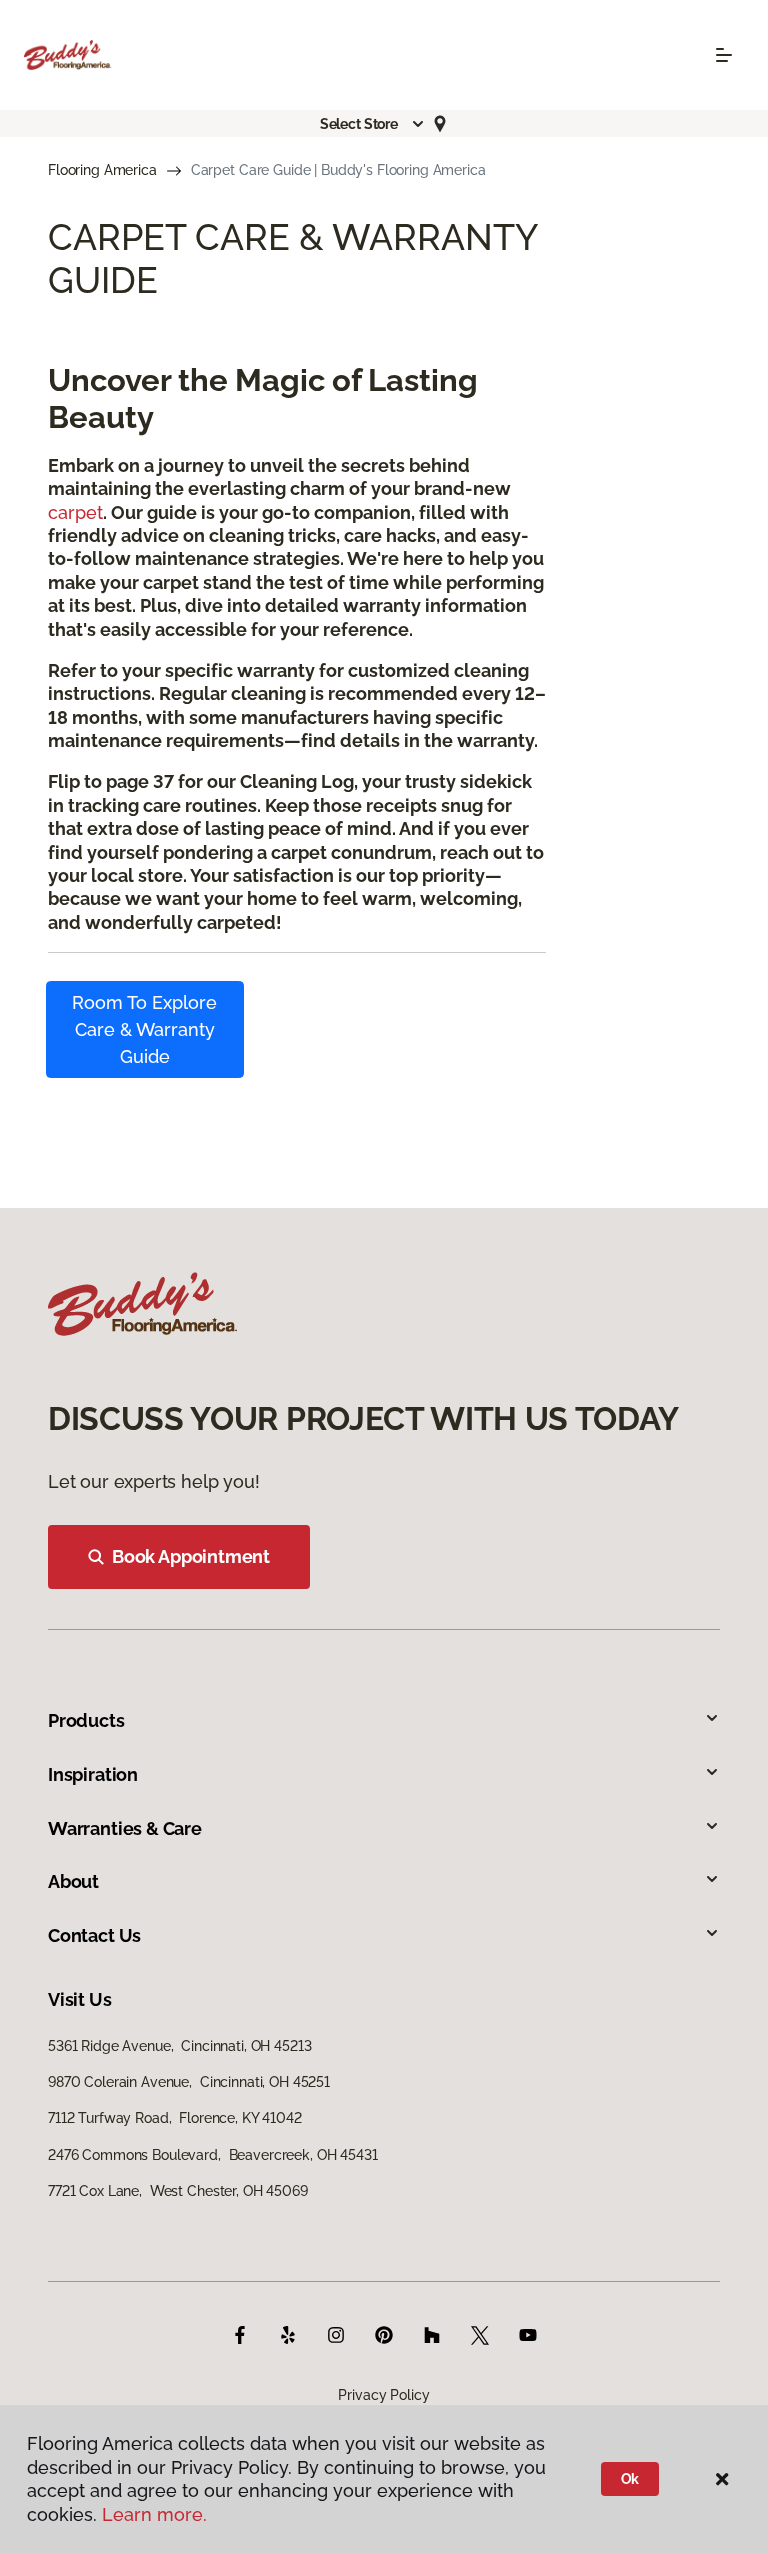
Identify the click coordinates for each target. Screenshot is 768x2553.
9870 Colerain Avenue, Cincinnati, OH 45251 (189, 2082)
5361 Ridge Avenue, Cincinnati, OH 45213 (179, 2046)
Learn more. (154, 2514)
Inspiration (93, 1774)
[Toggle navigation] (724, 55)
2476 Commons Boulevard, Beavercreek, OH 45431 (213, 2155)
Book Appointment (191, 1556)
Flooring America (102, 170)
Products (86, 1720)
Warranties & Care (125, 1828)
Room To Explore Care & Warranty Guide (144, 1029)
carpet (75, 512)
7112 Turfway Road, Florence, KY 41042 (175, 2118)
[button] (373, 124)
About (73, 1881)
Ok (630, 2479)
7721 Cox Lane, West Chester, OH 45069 (178, 2191)
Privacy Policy (383, 2395)
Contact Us (94, 1935)
